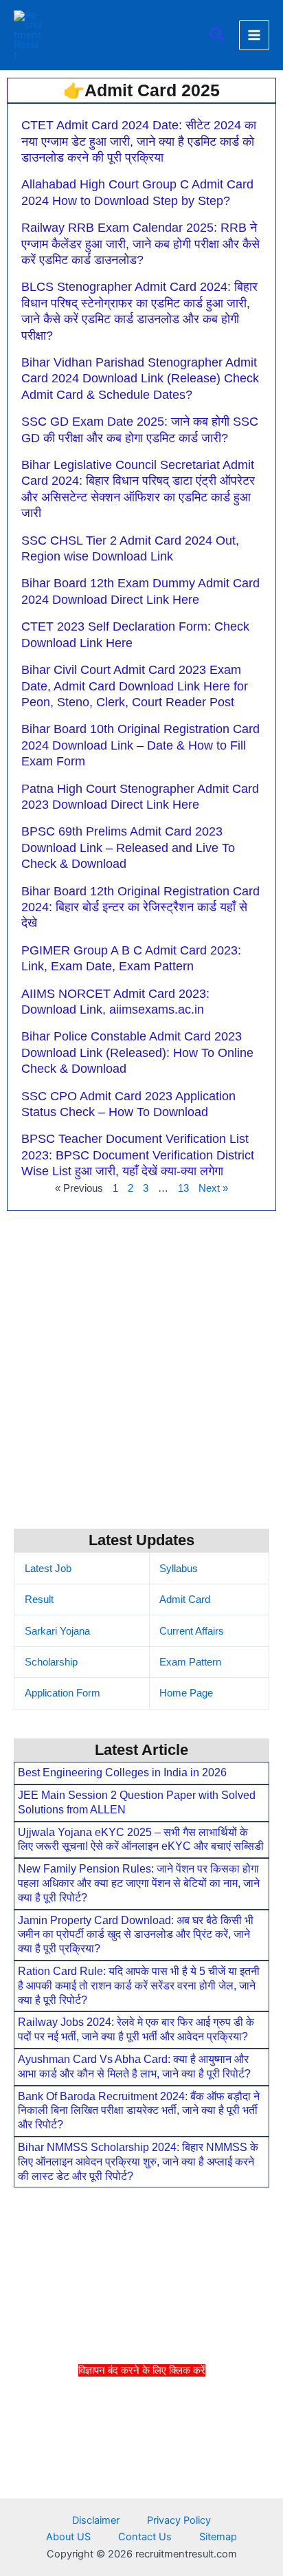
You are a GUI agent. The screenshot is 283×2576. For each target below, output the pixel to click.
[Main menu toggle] (254, 35)
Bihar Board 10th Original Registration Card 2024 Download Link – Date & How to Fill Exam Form (140, 745)
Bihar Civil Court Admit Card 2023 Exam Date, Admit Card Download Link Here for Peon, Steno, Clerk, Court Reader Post (135, 686)
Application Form (63, 1693)
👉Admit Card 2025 (141, 90)
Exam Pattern (190, 1662)
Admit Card (185, 1600)
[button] (218, 35)
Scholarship (51, 1662)
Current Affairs (192, 1631)
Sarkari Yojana (57, 1631)
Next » (213, 1188)
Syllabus (179, 1569)
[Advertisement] (141, 2475)
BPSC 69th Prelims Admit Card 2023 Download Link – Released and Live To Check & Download (128, 848)
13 (183, 1188)
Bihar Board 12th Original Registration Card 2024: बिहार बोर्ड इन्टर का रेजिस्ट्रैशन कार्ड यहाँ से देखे (140, 907)
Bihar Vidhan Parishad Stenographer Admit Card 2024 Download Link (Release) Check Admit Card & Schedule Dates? (140, 379)
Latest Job (48, 1569)
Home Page (186, 1693)
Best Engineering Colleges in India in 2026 (122, 1772)
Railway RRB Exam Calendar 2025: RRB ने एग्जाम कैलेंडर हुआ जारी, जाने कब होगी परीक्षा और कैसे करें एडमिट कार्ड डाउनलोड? (140, 244)
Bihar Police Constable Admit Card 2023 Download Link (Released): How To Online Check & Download (137, 1052)
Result (39, 1600)
